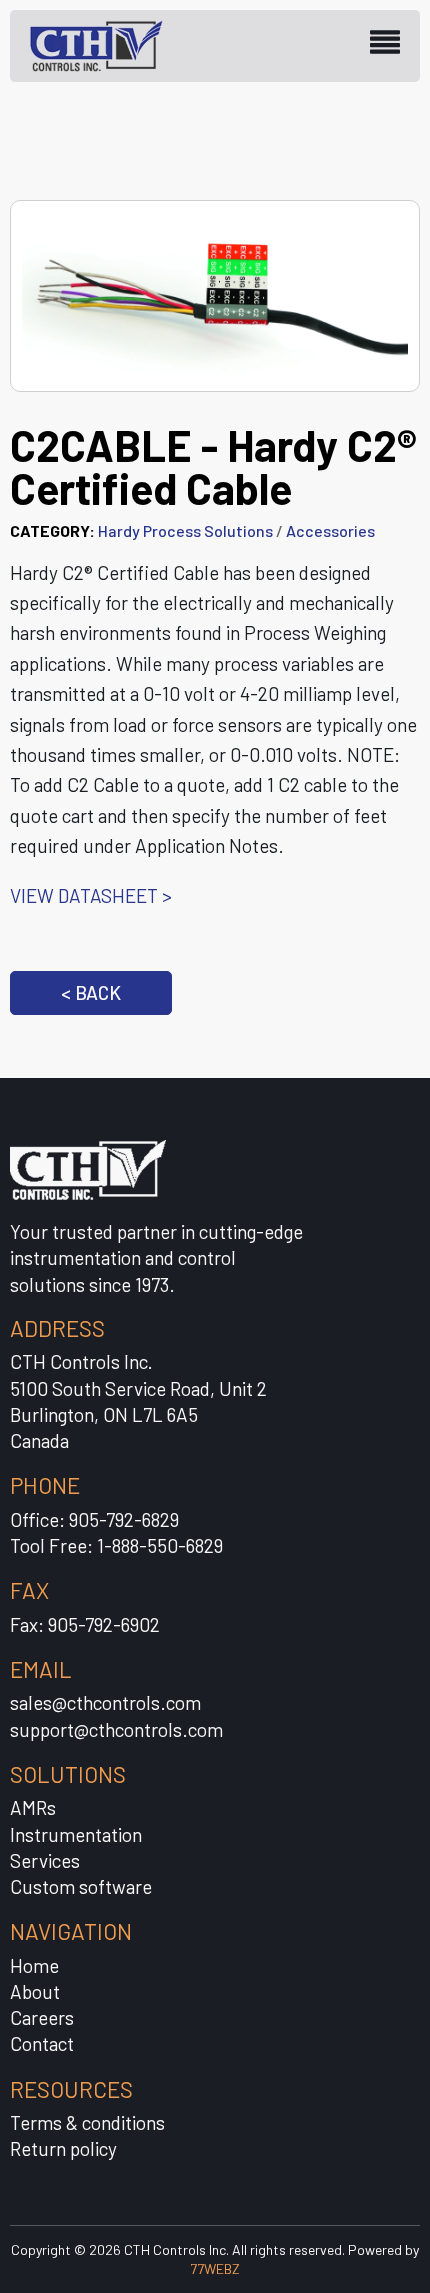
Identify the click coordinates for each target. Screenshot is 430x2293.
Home (34, 1965)
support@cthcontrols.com (116, 1729)
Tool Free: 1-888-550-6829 (116, 1545)
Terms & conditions (87, 2122)
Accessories (330, 530)
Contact (42, 2043)
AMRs (33, 1807)
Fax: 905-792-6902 (85, 1624)
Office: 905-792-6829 (94, 1519)
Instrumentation (76, 1834)
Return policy (63, 2148)
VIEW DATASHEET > (91, 895)
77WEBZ (215, 2268)
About (35, 1991)
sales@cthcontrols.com (105, 1702)
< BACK (91, 992)
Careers (42, 2017)
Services (45, 1860)
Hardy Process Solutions (185, 530)
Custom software (81, 1886)
